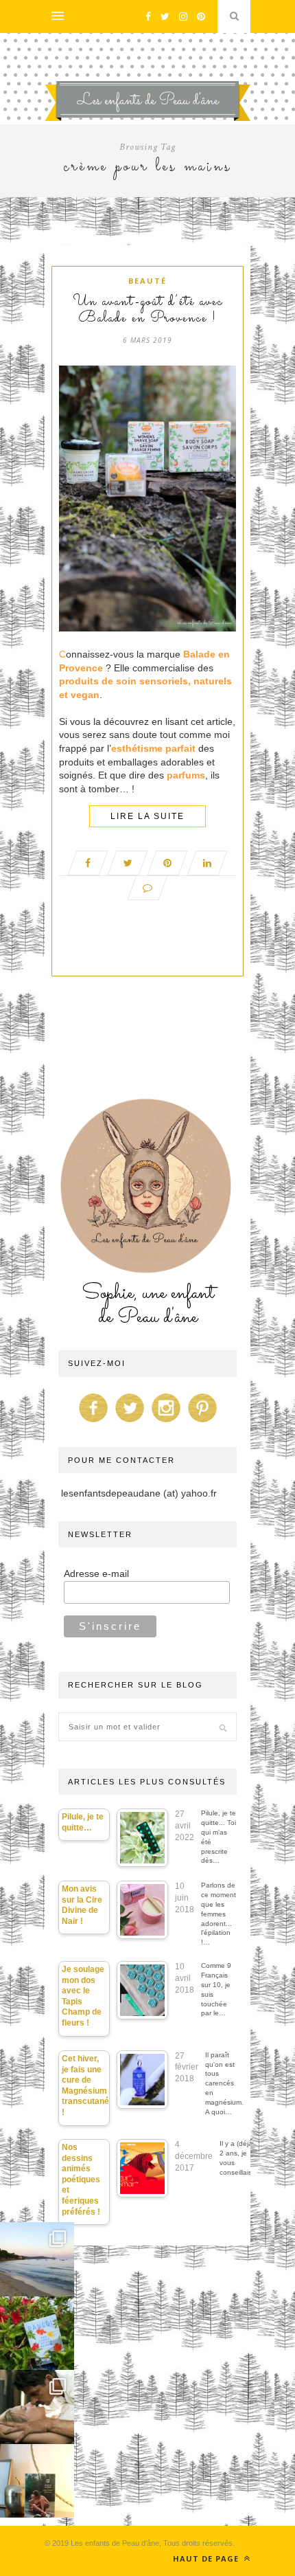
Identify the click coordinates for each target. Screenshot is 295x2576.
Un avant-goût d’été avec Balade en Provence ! (148, 311)
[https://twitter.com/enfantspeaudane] (130, 1422)
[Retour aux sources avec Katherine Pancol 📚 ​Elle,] (37, 2333)
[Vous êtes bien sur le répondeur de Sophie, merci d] (37, 2259)
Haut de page (207, 2558)
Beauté (147, 281)
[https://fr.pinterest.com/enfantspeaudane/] (202, 1422)
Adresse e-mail (96, 1573)
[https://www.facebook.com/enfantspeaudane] (93, 1422)
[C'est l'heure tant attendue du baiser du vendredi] (37, 2407)
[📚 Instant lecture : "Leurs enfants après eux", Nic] (37, 2481)
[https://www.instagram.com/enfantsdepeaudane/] (166, 1422)
